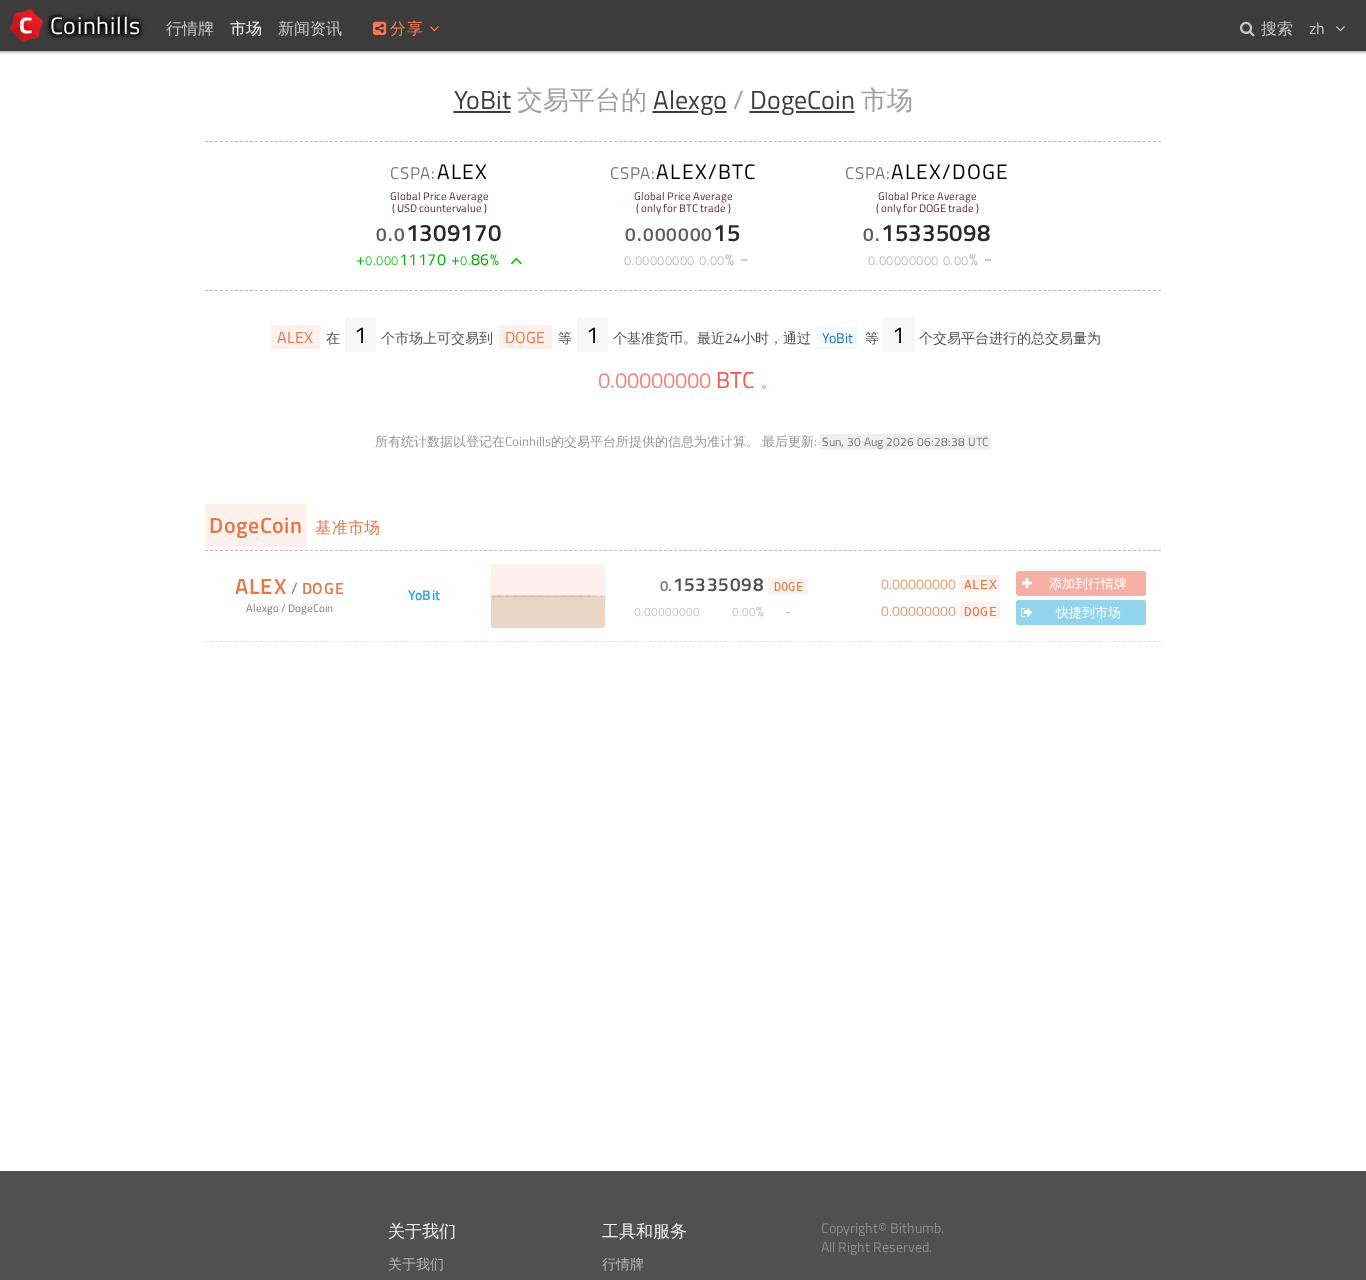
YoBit (482, 99)
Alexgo (690, 99)
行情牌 (623, 1264)
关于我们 (416, 1264)
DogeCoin (802, 99)
